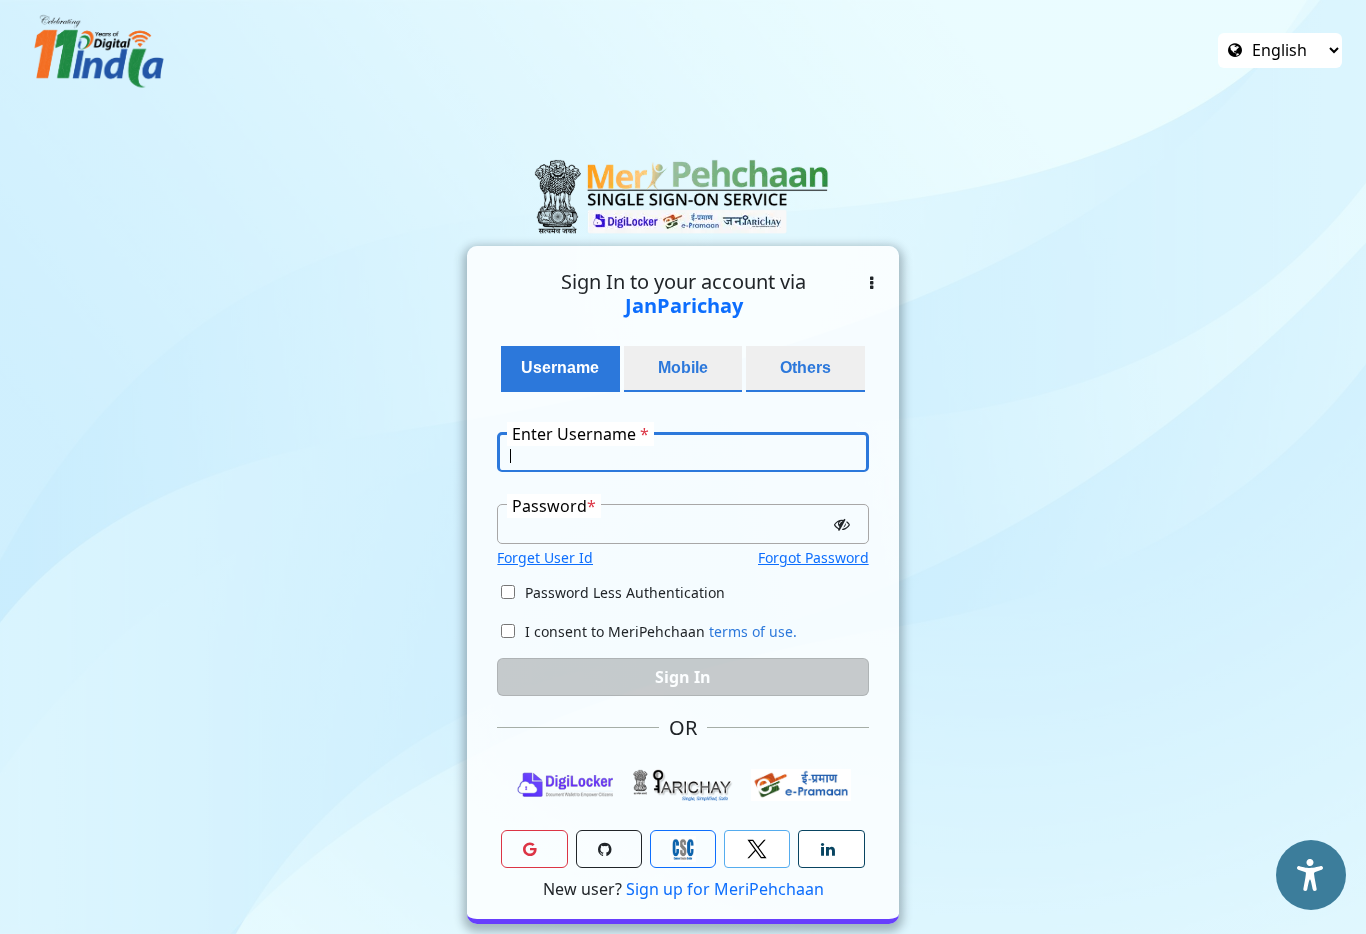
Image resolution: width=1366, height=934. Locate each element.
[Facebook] (757, 849)
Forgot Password (813, 557)
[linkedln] (831, 849)
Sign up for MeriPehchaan (725, 889)
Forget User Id (545, 557)
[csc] (683, 849)
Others (805, 367)
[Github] (609, 849)
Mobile (683, 367)
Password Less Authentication (625, 592)
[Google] (534, 849)
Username (560, 367)
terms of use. (753, 631)
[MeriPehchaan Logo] (683, 196)
